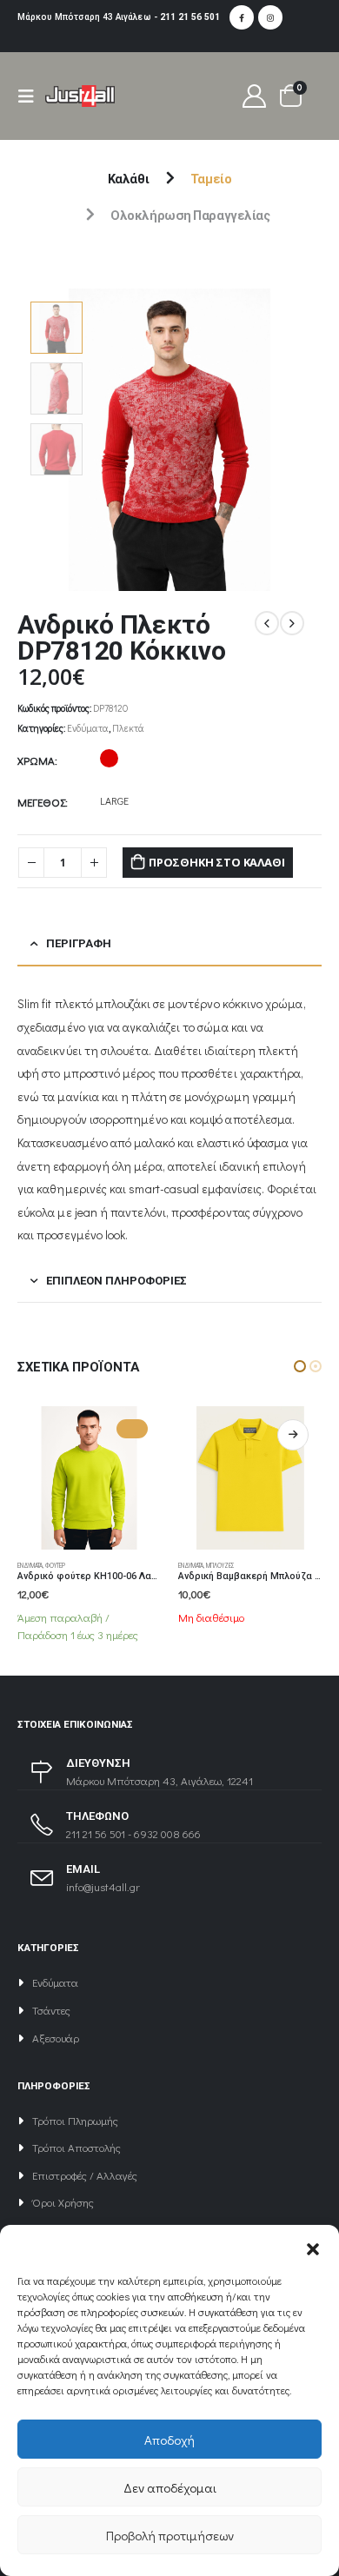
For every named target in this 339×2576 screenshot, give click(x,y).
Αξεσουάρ (56, 2038)
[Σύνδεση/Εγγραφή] (255, 96)
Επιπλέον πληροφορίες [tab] (116, 1281)
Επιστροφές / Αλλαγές (85, 2175)
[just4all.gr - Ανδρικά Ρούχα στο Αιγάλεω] (80, 96)
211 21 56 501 (190, 17)
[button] (313, 2247)
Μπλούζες (60, 1565)
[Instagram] (270, 17)
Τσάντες (51, 2010)
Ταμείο (211, 179)
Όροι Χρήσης (63, 2202)
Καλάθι (128, 179)
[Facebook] (242, 17)
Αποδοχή (169, 2440)
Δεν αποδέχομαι (170, 2487)
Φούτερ (216, 1565)
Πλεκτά (128, 728)
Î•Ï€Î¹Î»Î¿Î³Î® (132, 1435)
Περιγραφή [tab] (79, 943)
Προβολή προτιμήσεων (170, 2535)
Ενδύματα (88, 728)
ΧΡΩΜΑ (36, 760)
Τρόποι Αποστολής (76, 2147)
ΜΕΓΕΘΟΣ (41, 802)
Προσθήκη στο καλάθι (216, 862)
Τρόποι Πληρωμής (75, 2120)
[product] (89, 1478)
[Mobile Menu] (31, 96)
